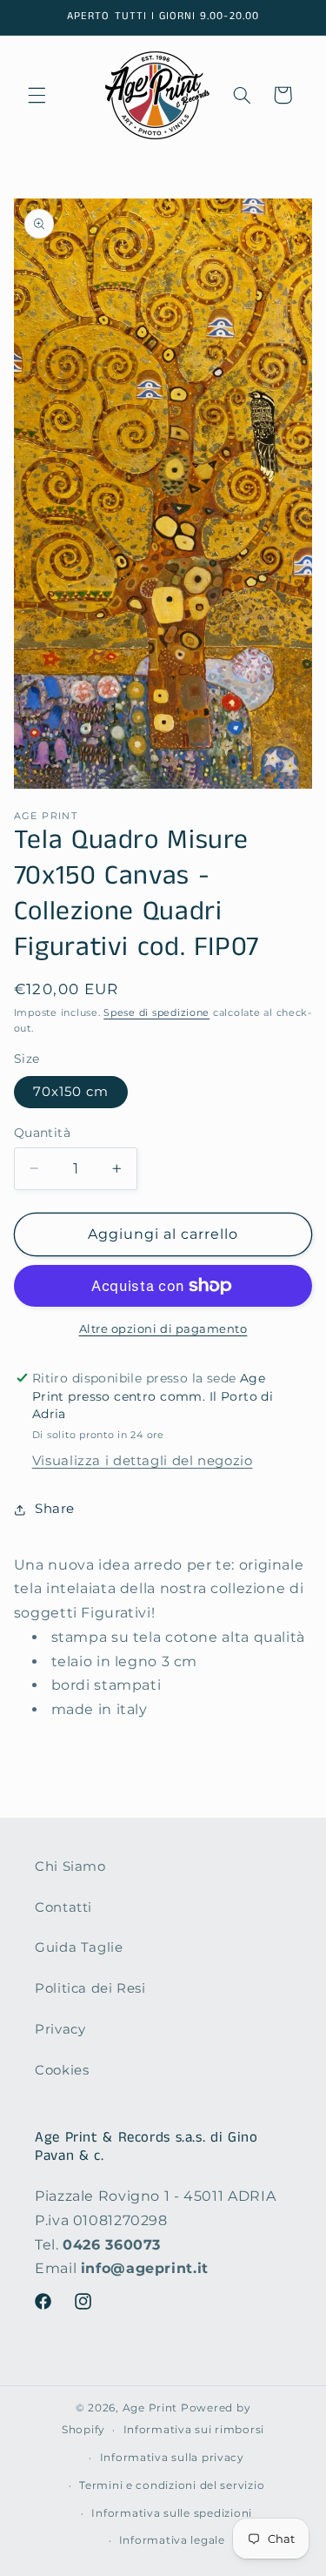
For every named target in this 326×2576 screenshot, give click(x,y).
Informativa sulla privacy (172, 2458)
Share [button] (55, 1509)
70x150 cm (71, 1092)
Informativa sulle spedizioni (172, 2513)
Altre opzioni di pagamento (163, 1329)
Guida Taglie (79, 1947)
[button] (37, 95)
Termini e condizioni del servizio (172, 2485)
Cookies (62, 2070)
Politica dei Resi (90, 1988)
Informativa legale (172, 2540)
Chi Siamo (70, 1866)
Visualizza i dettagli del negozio (143, 1461)
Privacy (60, 2029)
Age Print (150, 2408)
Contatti (63, 1907)
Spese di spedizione (156, 1013)
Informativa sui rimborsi (194, 2430)
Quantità (42, 1133)
